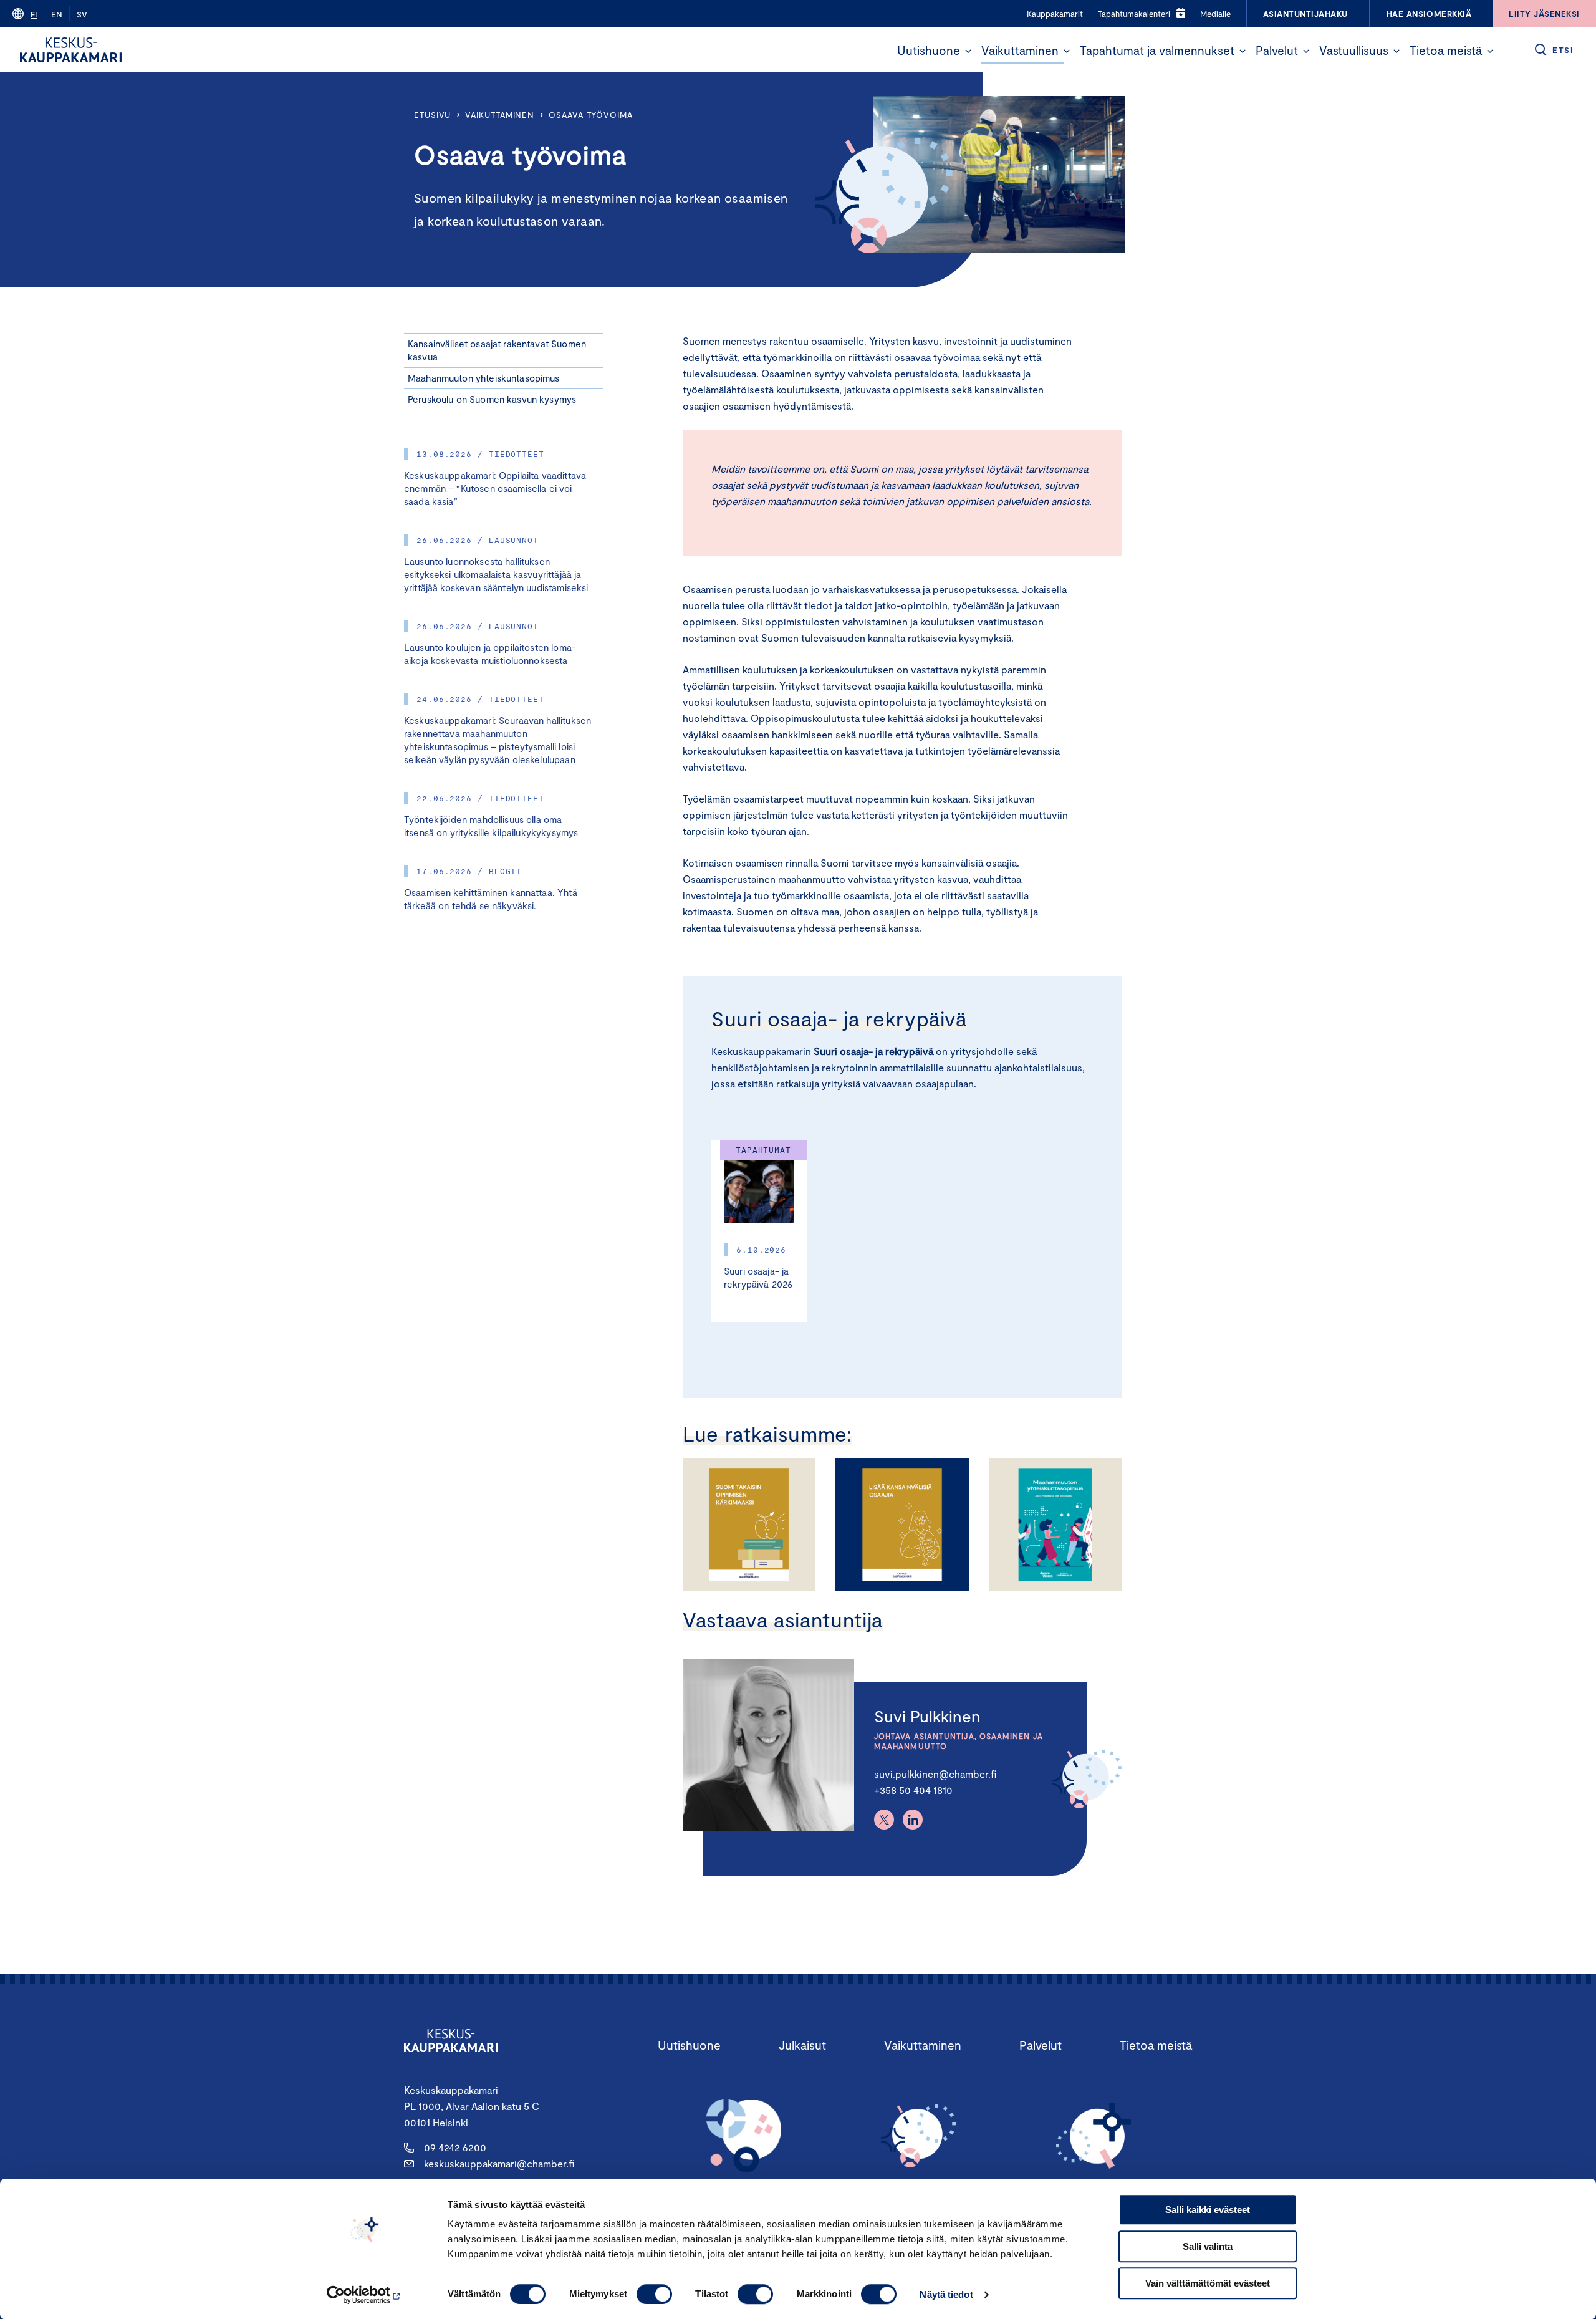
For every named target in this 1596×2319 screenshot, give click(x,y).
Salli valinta (1208, 2246)
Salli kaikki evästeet (1208, 2210)
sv (82, 14)
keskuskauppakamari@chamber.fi (499, 2163)
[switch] (654, 2294)
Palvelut (1277, 50)
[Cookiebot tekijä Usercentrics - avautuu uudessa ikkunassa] (365, 2295)
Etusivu (432, 115)
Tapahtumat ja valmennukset (1157, 50)
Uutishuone (929, 50)
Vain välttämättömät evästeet (1208, 2283)
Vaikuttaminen (1020, 50)
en (57, 14)
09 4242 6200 (455, 2147)
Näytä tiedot (946, 2294)
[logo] (71, 50)
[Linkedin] (913, 1820)
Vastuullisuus (1354, 50)
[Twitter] (884, 1820)
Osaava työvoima (591, 115)
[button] (968, 51)
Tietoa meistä (1446, 50)
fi (34, 14)
